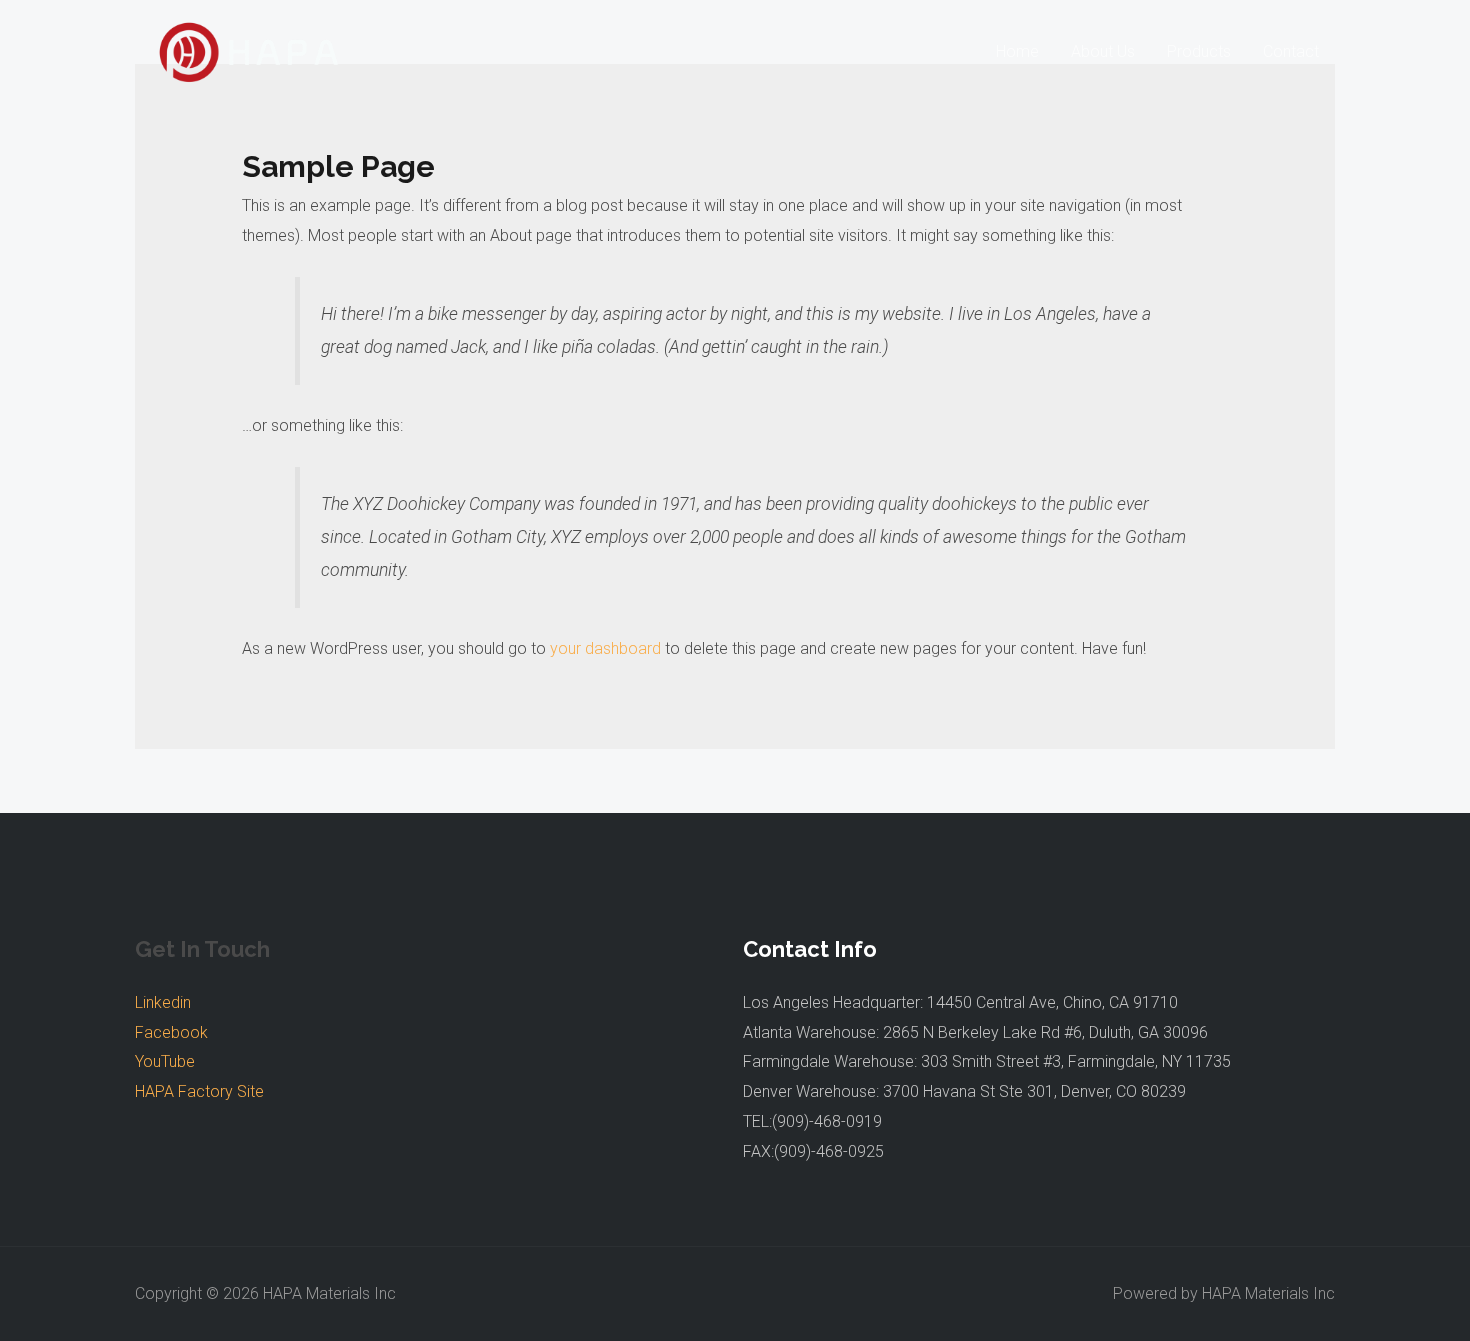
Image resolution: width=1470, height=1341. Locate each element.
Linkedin (163, 1002)
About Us (1103, 51)
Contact (1291, 51)
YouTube (165, 1061)
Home (1017, 51)
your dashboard (605, 648)
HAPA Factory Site (199, 1091)
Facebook (171, 1032)
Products (1199, 51)
